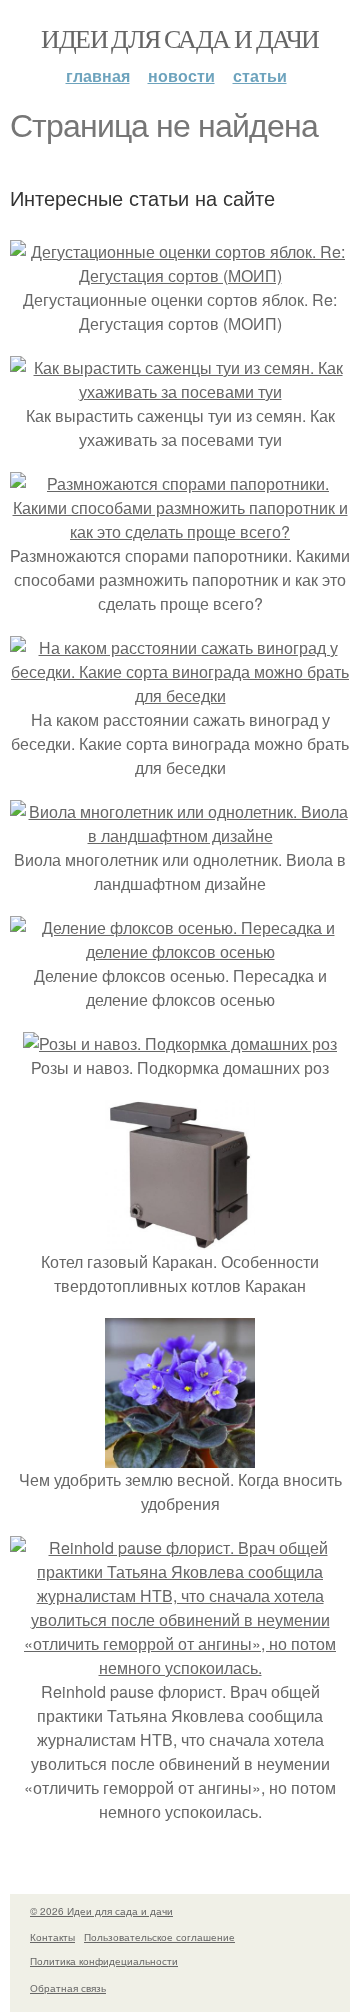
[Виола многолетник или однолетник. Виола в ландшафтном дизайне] (180, 835)
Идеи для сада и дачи (179, 38)
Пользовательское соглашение (159, 1937)
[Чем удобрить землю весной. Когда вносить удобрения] (180, 1455)
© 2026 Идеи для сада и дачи (101, 1911)
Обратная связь (68, 1988)
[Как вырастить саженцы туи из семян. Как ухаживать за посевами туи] (180, 391)
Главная (98, 75)
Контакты (52, 1937)
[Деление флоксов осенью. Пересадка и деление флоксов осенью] (180, 951)
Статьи (260, 75)
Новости (181, 75)
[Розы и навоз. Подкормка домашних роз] (180, 1043)
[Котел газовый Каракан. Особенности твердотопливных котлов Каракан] (180, 1237)
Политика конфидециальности (104, 1961)
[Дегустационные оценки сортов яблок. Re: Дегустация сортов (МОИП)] (180, 275)
